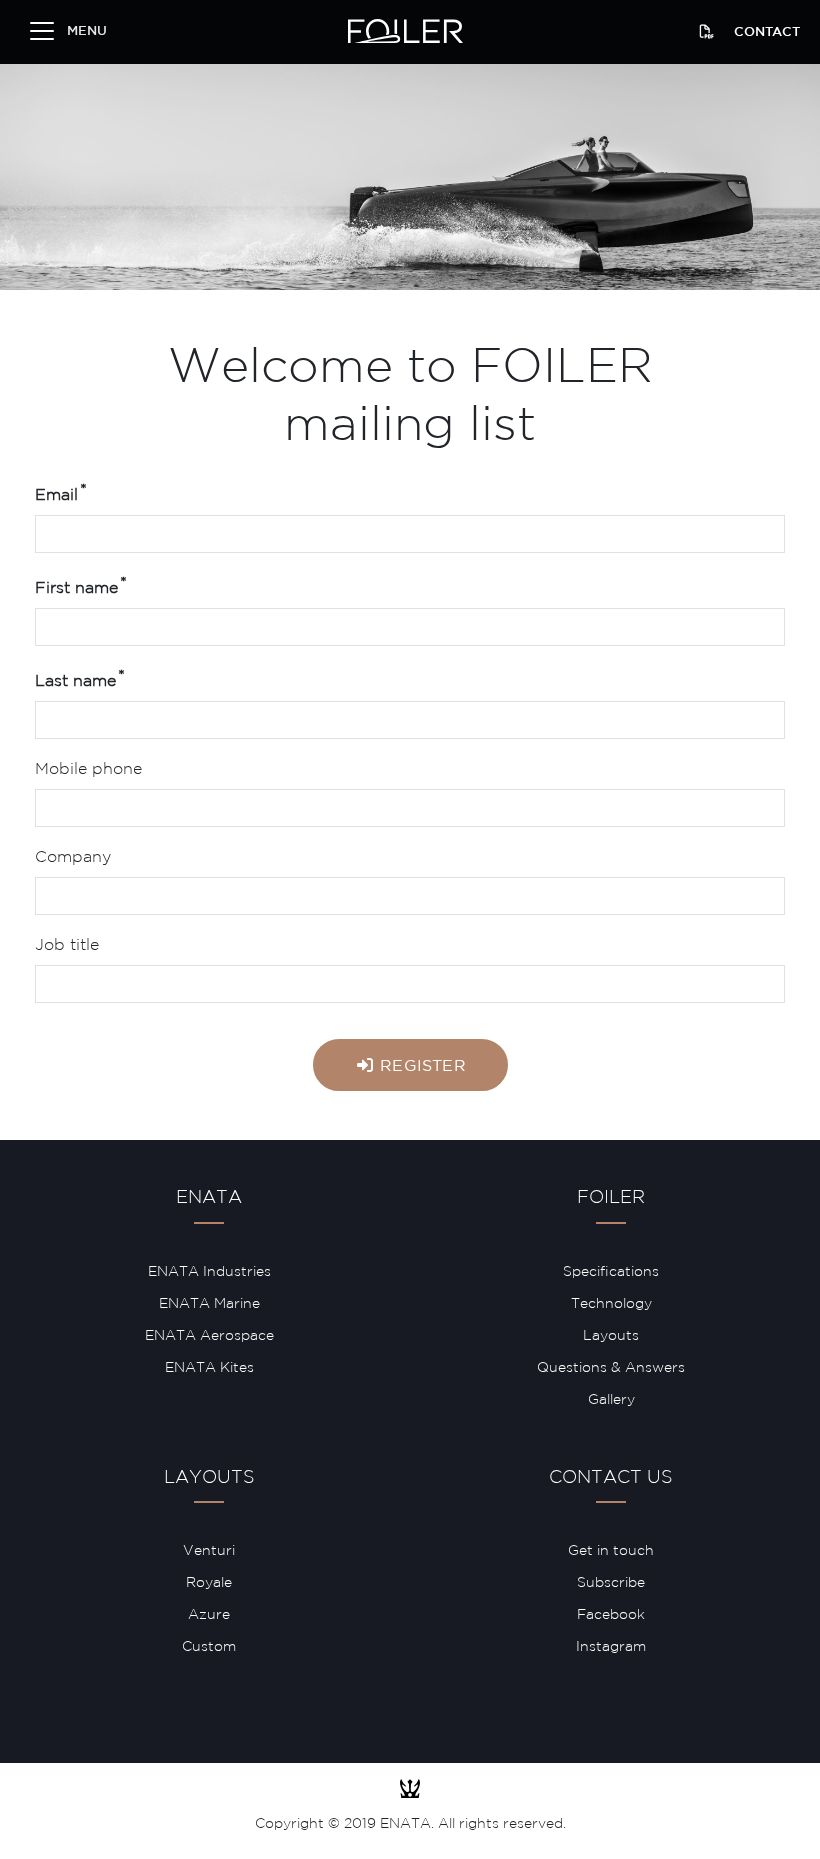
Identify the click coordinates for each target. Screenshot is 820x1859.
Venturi (209, 1551)
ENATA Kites (209, 1368)
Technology (611, 1304)
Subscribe (611, 1583)
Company (73, 857)
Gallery (611, 1400)
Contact (767, 32)
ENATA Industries (209, 1272)
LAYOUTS (209, 1478)
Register (420, 1066)
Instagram (611, 1647)
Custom (209, 1647)
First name (76, 588)
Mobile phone (88, 769)
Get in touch (611, 1551)
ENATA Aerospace (209, 1336)
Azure (209, 1615)
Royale (209, 1583)
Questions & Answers (611, 1368)
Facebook (611, 1615)
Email (56, 495)
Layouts (611, 1336)
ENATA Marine (209, 1304)
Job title (67, 945)
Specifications (611, 1272)
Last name (75, 681)
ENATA (209, 1198)
